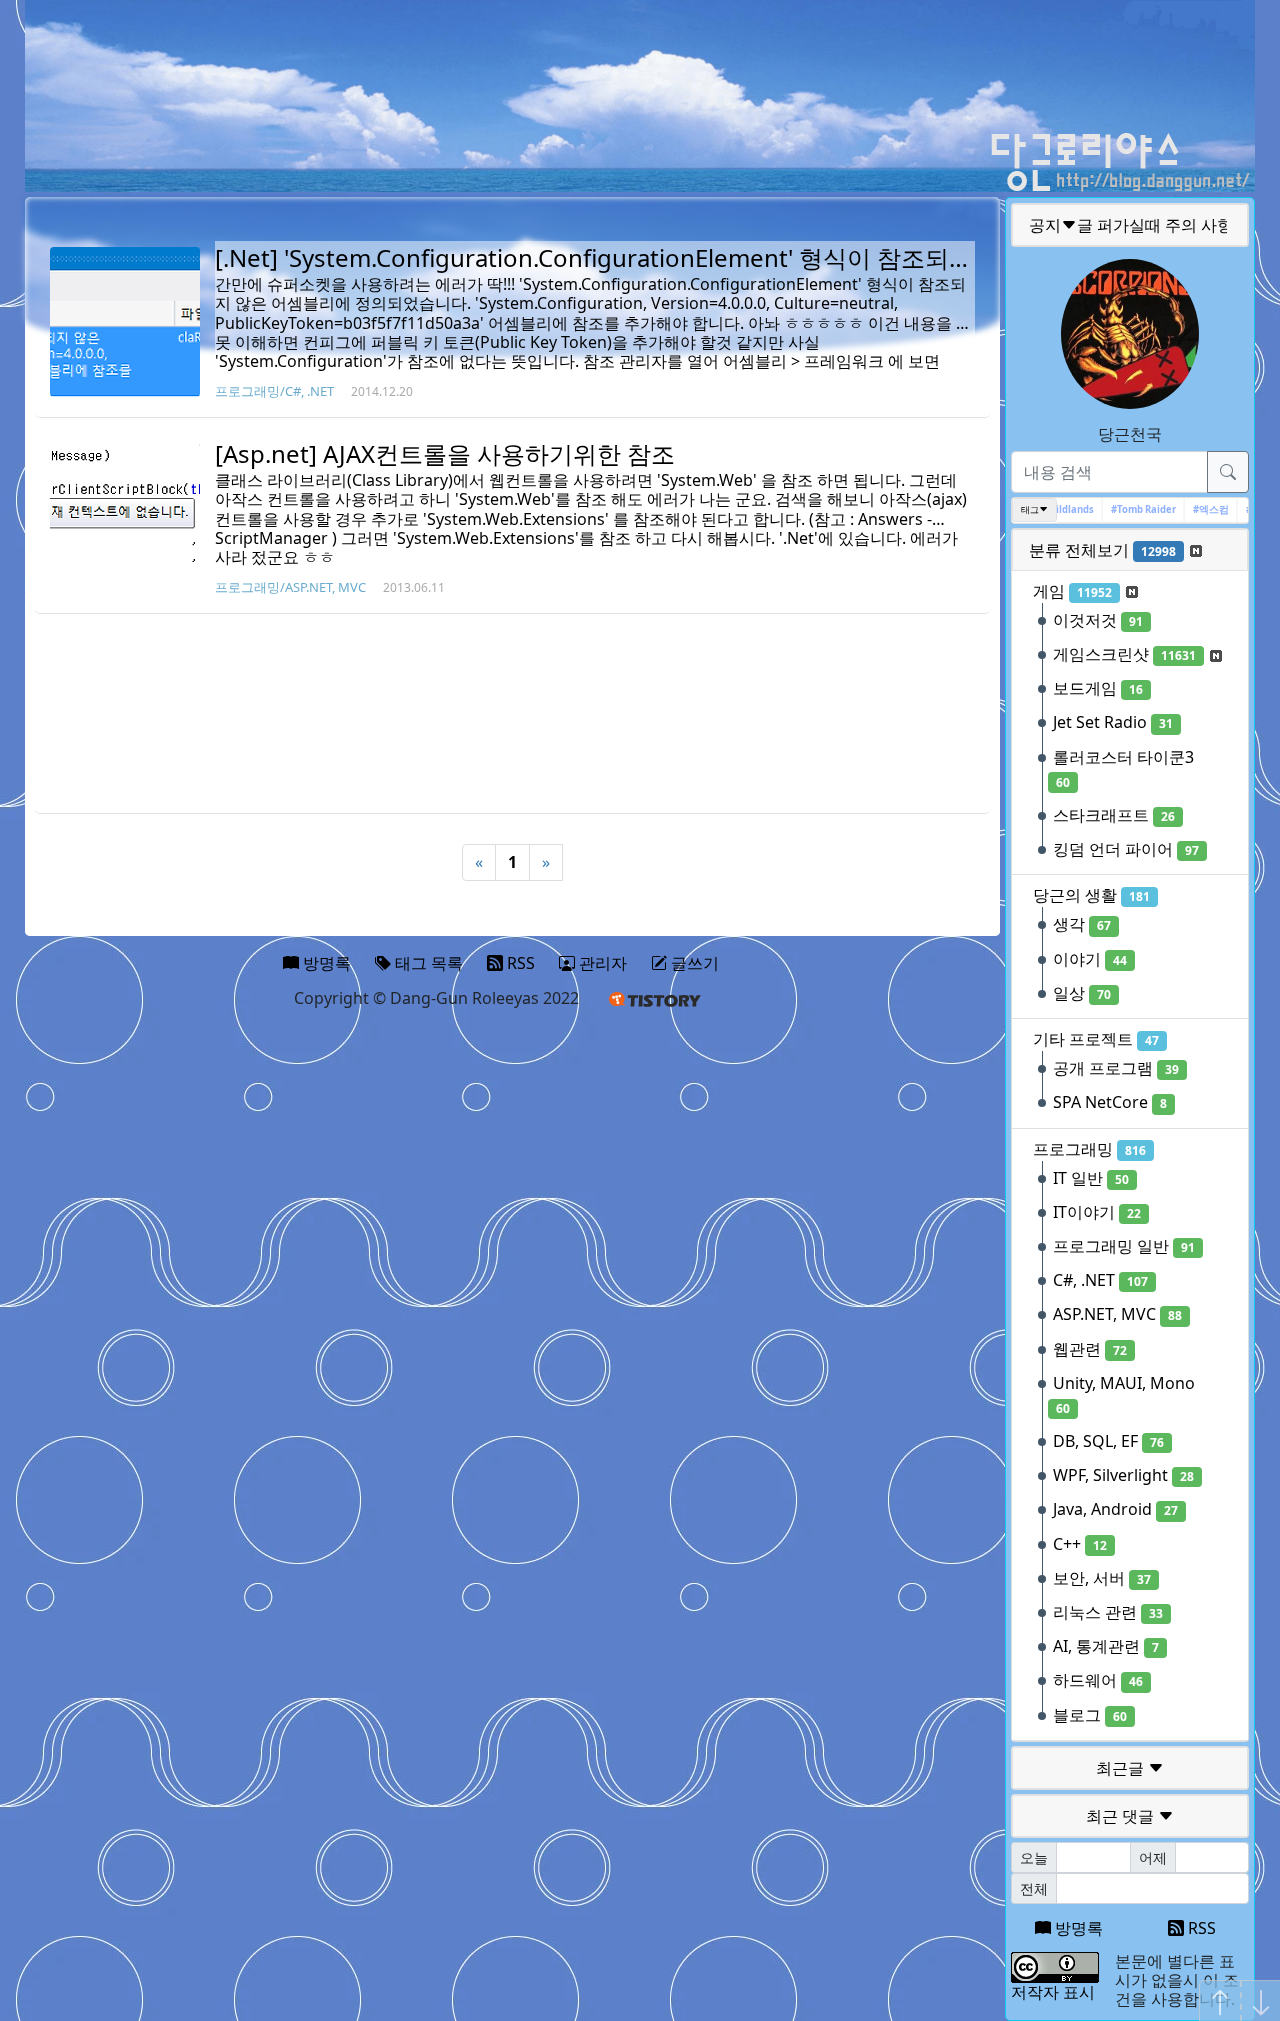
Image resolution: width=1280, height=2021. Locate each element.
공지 (1131, 225)
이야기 (1090, 959)
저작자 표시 (1053, 1992)
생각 (1082, 924)
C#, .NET (1100, 1280)
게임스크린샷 (1124, 654)
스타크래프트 (1114, 815)
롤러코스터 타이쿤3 (1123, 768)
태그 (1030, 509)
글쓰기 (693, 963)
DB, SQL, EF (1108, 1441)
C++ (1080, 1544)
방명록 (1077, 1928)
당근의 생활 (1091, 895)
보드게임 (1098, 688)
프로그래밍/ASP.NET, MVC (290, 587)
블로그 (1090, 1715)
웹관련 (1090, 1349)
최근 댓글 (1122, 1816)
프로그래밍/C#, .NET (274, 391)
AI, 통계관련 (1106, 1646)
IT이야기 (1097, 1212)
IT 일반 (1091, 1178)
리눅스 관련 (1108, 1612)
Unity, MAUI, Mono (1124, 1394)
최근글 (1122, 1768)
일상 (1082, 993)
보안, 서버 (1102, 1578)
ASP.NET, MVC (1117, 1314)
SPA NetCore (1110, 1102)
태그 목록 (427, 963)
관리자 (601, 963)
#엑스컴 (1196, 509)
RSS (1200, 1928)
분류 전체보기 (1102, 550)
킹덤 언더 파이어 (1126, 849)
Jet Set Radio (1113, 722)
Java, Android (1115, 1509)
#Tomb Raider (1128, 509)
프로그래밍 (1089, 1149)
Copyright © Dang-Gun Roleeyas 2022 (436, 998)
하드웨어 (1098, 1680)
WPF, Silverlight (1123, 1475)
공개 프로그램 (1116, 1068)
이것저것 (1098, 620)
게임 (1072, 591)
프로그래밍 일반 (1124, 1246)
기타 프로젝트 (1096, 1039)
